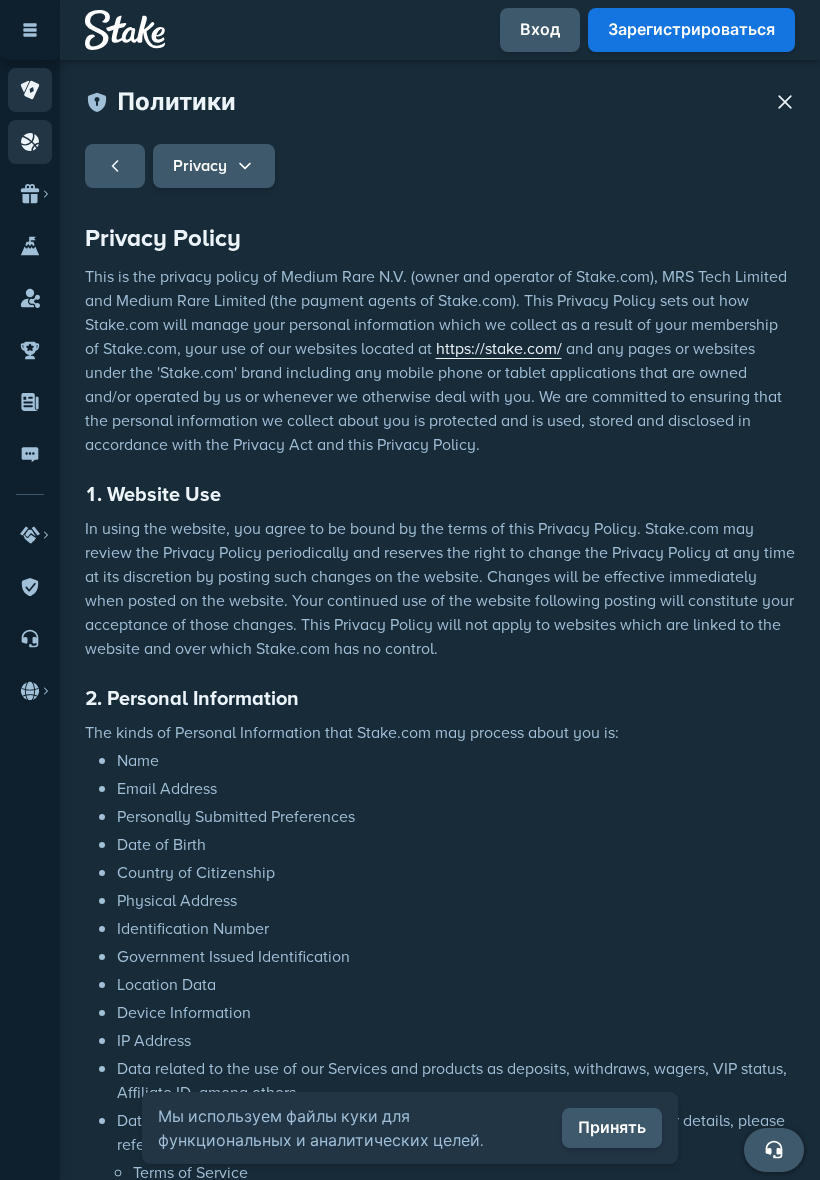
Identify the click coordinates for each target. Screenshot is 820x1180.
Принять (612, 1127)
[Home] (125, 30)
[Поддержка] (774, 1150)
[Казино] (30, 90)
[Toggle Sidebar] (30, 30)
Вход (540, 29)
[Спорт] (30, 142)
